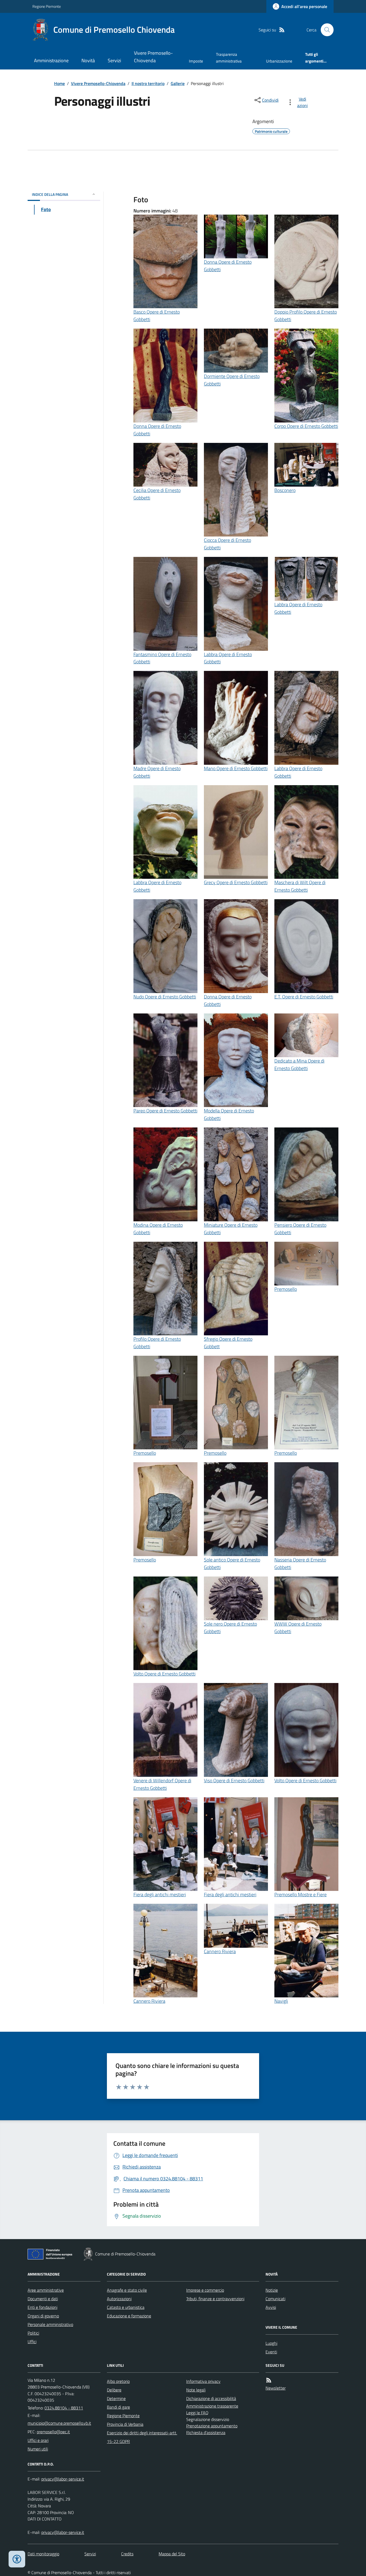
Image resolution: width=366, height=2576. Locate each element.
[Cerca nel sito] (325, 30)
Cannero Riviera (149, 2001)
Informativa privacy (203, 2381)
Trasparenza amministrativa (229, 58)
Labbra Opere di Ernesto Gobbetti (228, 658)
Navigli (281, 2001)
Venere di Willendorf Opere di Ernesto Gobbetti (162, 1784)
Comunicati (275, 2299)
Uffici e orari (38, 2440)
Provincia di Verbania (125, 2424)
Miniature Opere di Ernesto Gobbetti (231, 1229)
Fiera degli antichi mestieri (160, 1895)
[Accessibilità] (17, 2559)
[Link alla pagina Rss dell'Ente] (269, 2380)
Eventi (271, 2352)
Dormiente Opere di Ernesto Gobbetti (232, 380)
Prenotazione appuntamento (212, 2426)
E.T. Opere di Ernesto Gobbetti (304, 997)
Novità (88, 60)
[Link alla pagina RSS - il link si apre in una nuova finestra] (282, 30)
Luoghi (271, 2343)
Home (59, 83)
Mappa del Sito (172, 2554)
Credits (127, 2554)
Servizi (114, 60)
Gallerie (178, 83)
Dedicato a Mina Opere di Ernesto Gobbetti (299, 1065)
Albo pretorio (118, 2381)
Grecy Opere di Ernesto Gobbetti (236, 882)
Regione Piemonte (47, 6)
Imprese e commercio (205, 2290)
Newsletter (276, 2388)
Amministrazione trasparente (212, 2406)
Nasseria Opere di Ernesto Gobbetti (300, 1563)
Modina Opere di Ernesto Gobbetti (158, 1229)
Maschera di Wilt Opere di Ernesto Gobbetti (300, 886)
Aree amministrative (46, 2290)
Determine (116, 2398)
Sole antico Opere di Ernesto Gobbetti (232, 1563)
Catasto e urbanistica (126, 2307)
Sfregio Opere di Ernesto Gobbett (228, 1343)
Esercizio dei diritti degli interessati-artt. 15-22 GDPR (142, 2437)
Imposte (196, 61)
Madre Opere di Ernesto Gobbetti (157, 772)
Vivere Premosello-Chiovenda (153, 57)
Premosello (286, 1289)
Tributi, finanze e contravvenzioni (215, 2299)
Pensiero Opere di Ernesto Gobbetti (300, 1229)
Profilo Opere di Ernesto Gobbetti (157, 1343)
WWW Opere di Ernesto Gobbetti (298, 1628)
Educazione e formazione (129, 2316)
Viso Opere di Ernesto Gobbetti (234, 1781)
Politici (33, 2333)
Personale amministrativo (50, 2324)
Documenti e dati (43, 2299)
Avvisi (271, 2307)
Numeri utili (38, 2449)
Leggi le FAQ (197, 2413)
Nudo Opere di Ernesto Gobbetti (165, 997)
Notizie (272, 2290)
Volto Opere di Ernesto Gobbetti (165, 1674)
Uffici (32, 2342)
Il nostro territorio (148, 83)
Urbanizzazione (279, 61)
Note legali (196, 2390)
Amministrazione (51, 60)
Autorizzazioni (119, 2299)
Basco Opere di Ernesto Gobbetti (157, 316)
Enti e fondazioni (42, 2307)
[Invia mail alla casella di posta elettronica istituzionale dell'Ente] (59, 2423)
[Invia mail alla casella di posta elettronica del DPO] (63, 2479)
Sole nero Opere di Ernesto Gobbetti (230, 1628)
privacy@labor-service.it (63, 2532)
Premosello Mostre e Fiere (300, 1895)
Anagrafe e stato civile (127, 2290)
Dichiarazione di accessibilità (211, 2398)
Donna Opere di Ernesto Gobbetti (228, 266)
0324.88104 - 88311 (64, 2408)
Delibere (114, 2390)
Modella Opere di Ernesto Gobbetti (229, 1114)
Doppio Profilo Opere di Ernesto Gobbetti (306, 316)
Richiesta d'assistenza (206, 2432)
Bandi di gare (118, 2407)
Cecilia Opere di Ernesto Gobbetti (157, 494)
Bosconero (285, 490)
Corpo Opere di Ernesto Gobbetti (306, 426)
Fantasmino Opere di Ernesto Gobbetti (162, 658)
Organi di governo (43, 2316)
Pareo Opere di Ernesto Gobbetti (165, 1111)
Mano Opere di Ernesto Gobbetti (236, 768)
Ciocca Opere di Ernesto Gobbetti (227, 544)
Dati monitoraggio (43, 2554)
